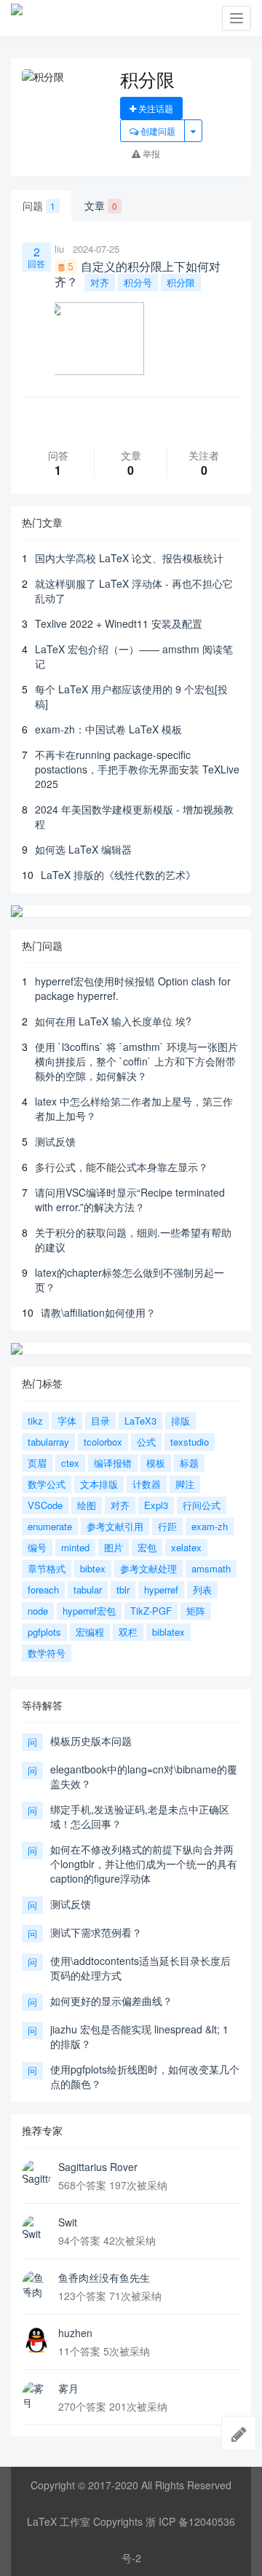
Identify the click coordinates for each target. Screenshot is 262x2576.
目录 (100, 1421)
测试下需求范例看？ (96, 1932)
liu (59, 249)
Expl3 (156, 1505)
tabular (88, 1590)
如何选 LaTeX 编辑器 (83, 849)
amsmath (211, 1568)
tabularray (48, 1442)
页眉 (37, 1463)
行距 (167, 1526)
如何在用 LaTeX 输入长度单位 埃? (113, 1021)
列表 (202, 1590)
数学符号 (47, 1653)
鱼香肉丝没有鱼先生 (104, 2277)
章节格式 (47, 1568)
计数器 (147, 1484)
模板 (156, 1463)
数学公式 (47, 1484)
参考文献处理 (148, 1568)
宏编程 (90, 1632)
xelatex (186, 1547)
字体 (67, 1421)
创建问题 (157, 131)
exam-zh (210, 1526)
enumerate (50, 1526)
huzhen (75, 2333)
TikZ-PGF (151, 1611)
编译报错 (113, 1463)
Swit (68, 2222)
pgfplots (44, 1632)
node (38, 1611)
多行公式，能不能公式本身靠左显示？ (122, 1167)
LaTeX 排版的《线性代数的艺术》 (118, 875)
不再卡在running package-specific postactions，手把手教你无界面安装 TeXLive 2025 (137, 769)
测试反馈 (55, 1141)
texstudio (190, 1442)
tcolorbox (103, 1442)
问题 (39, 205)
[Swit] (36, 2229)
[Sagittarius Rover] (36, 2174)
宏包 (147, 1547)
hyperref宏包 (89, 1611)
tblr (123, 1590)
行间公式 (202, 1505)
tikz (35, 1421)
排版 (180, 1421)
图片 (114, 1547)
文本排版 (99, 1484)
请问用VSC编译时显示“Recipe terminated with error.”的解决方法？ (130, 1200)
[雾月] (36, 2395)
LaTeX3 (140, 1421)
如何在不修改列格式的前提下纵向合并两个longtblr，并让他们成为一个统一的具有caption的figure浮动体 (144, 1864)
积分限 (181, 282)
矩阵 (196, 1611)
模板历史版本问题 (91, 1741)
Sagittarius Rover (98, 2167)
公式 (146, 1442)
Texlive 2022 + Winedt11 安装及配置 (119, 623)
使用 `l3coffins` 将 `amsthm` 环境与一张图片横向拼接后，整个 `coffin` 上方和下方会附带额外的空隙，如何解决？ (136, 1061)
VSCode (45, 1505)
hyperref (161, 1590)
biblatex (168, 1632)
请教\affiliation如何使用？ (98, 1312)
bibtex (93, 1568)
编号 (37, 1547)
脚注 (185, 1484)
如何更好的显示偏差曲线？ (111, 2001)
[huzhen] (36, 2340)
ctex (70, 1463)
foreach (43, 1590)
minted (75, 1547)
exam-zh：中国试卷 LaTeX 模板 (108, 729)
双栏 (128, 1632)
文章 (101, 205)
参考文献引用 (115, 1526)
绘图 (87, 1505)
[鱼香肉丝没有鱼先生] (36, 2285)
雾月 (68, 2388)
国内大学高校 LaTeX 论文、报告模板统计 (129, 558)
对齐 (100, 282)
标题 (189, 1463)
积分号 (138, 282)
